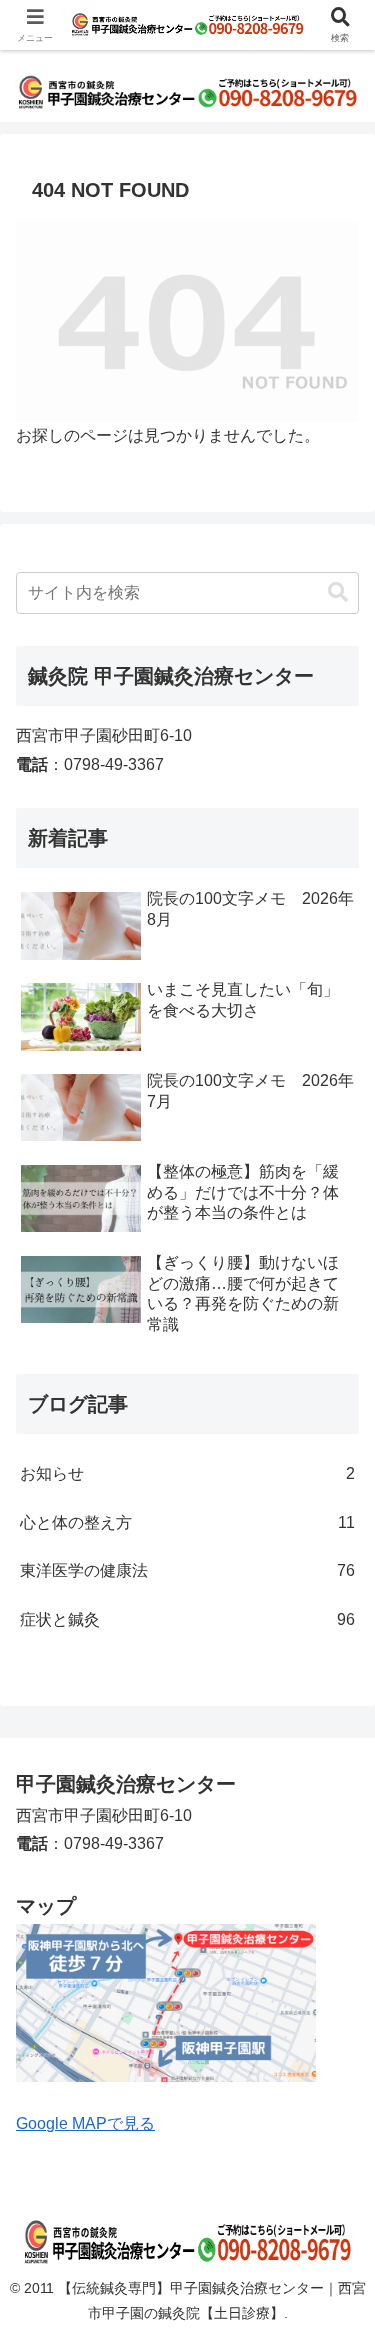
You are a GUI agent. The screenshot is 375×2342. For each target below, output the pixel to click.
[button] (338, 592)
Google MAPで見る (85, 2123)
